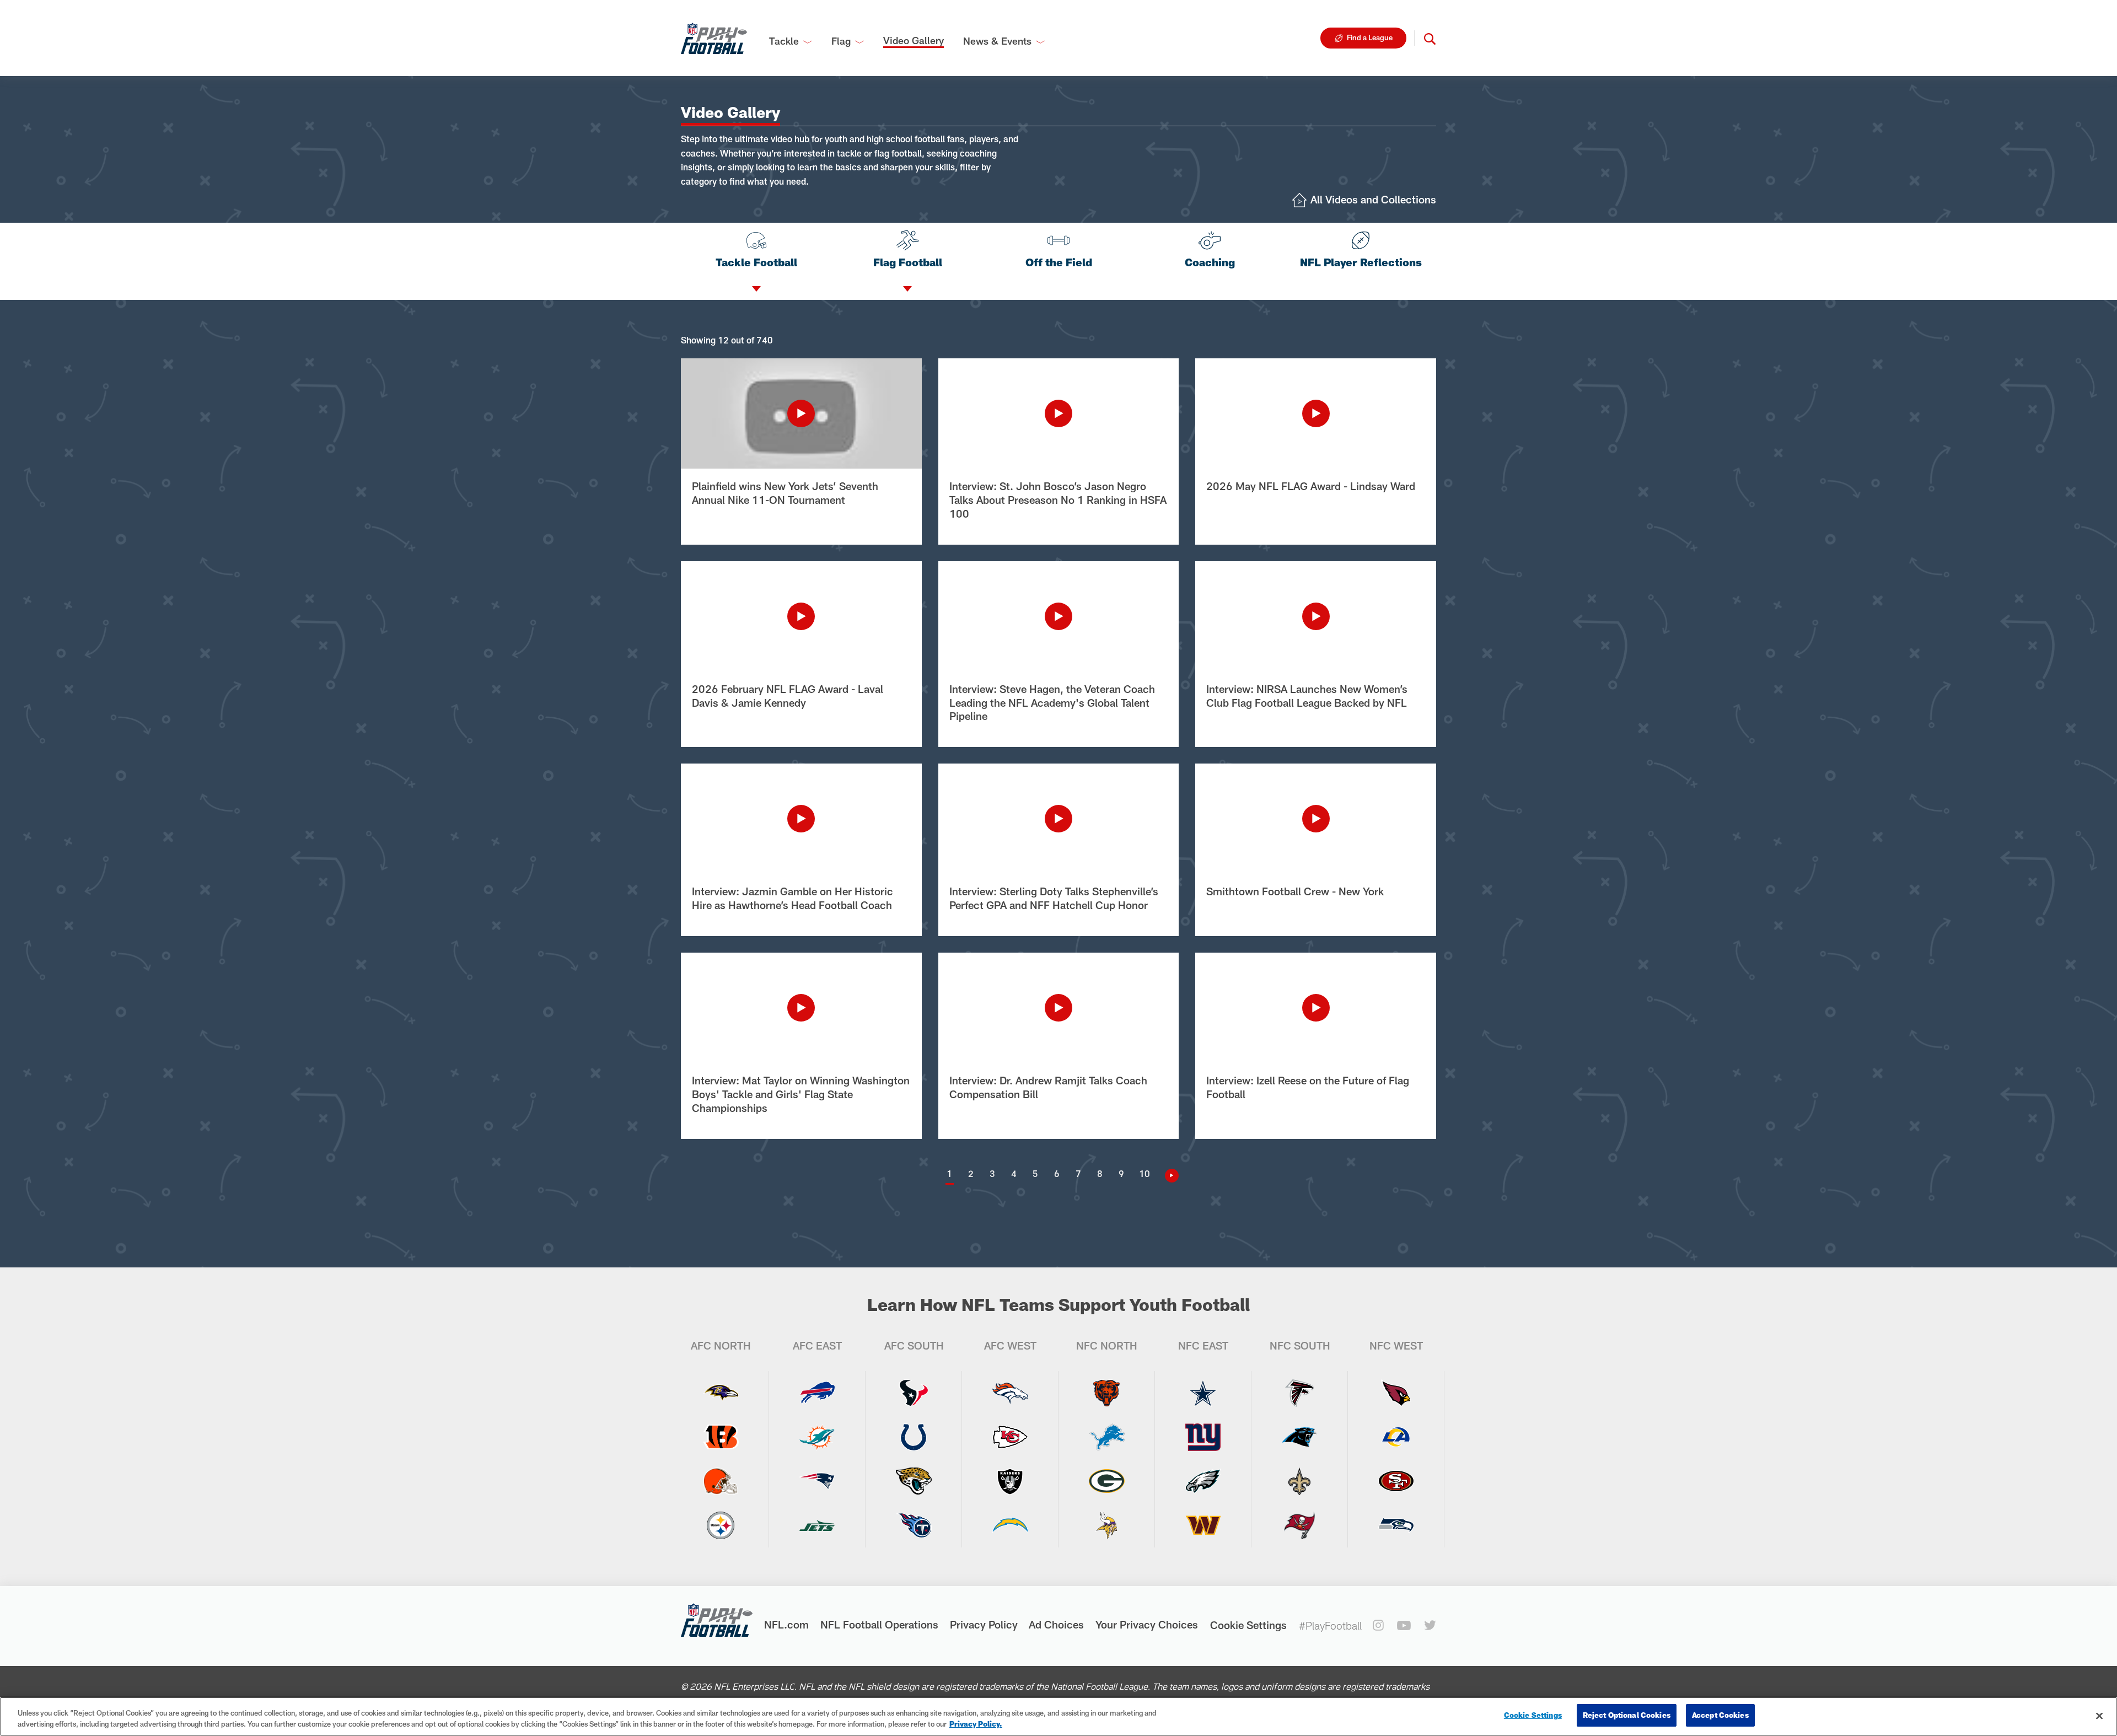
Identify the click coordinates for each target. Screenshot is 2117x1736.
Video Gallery (914, 40)
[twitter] (1430, 1625)
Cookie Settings (1248, 1625)
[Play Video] (801, 413)
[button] (1430, 38)
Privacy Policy (984, 1624)
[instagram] (1378, 1625)
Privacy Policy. (976, 1724)
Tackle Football (756, 262)
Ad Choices (1056, 1624)
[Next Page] (1168, 1176)
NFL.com (786, 1624)
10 (1145, 1173)
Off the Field (1059, 262)
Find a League (1370, 37)
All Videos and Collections (1373, 199)
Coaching (1210, 262)
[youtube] (1404, 1625)
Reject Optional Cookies (1627, 1715)
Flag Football (908, 262)
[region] (1058, 1716)
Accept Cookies (1720, 1715)
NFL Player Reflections (1361, 262)
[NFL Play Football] (714, 38)
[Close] (2099, 1716)
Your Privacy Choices (1147, 1624)
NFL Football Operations (879, 1624)
